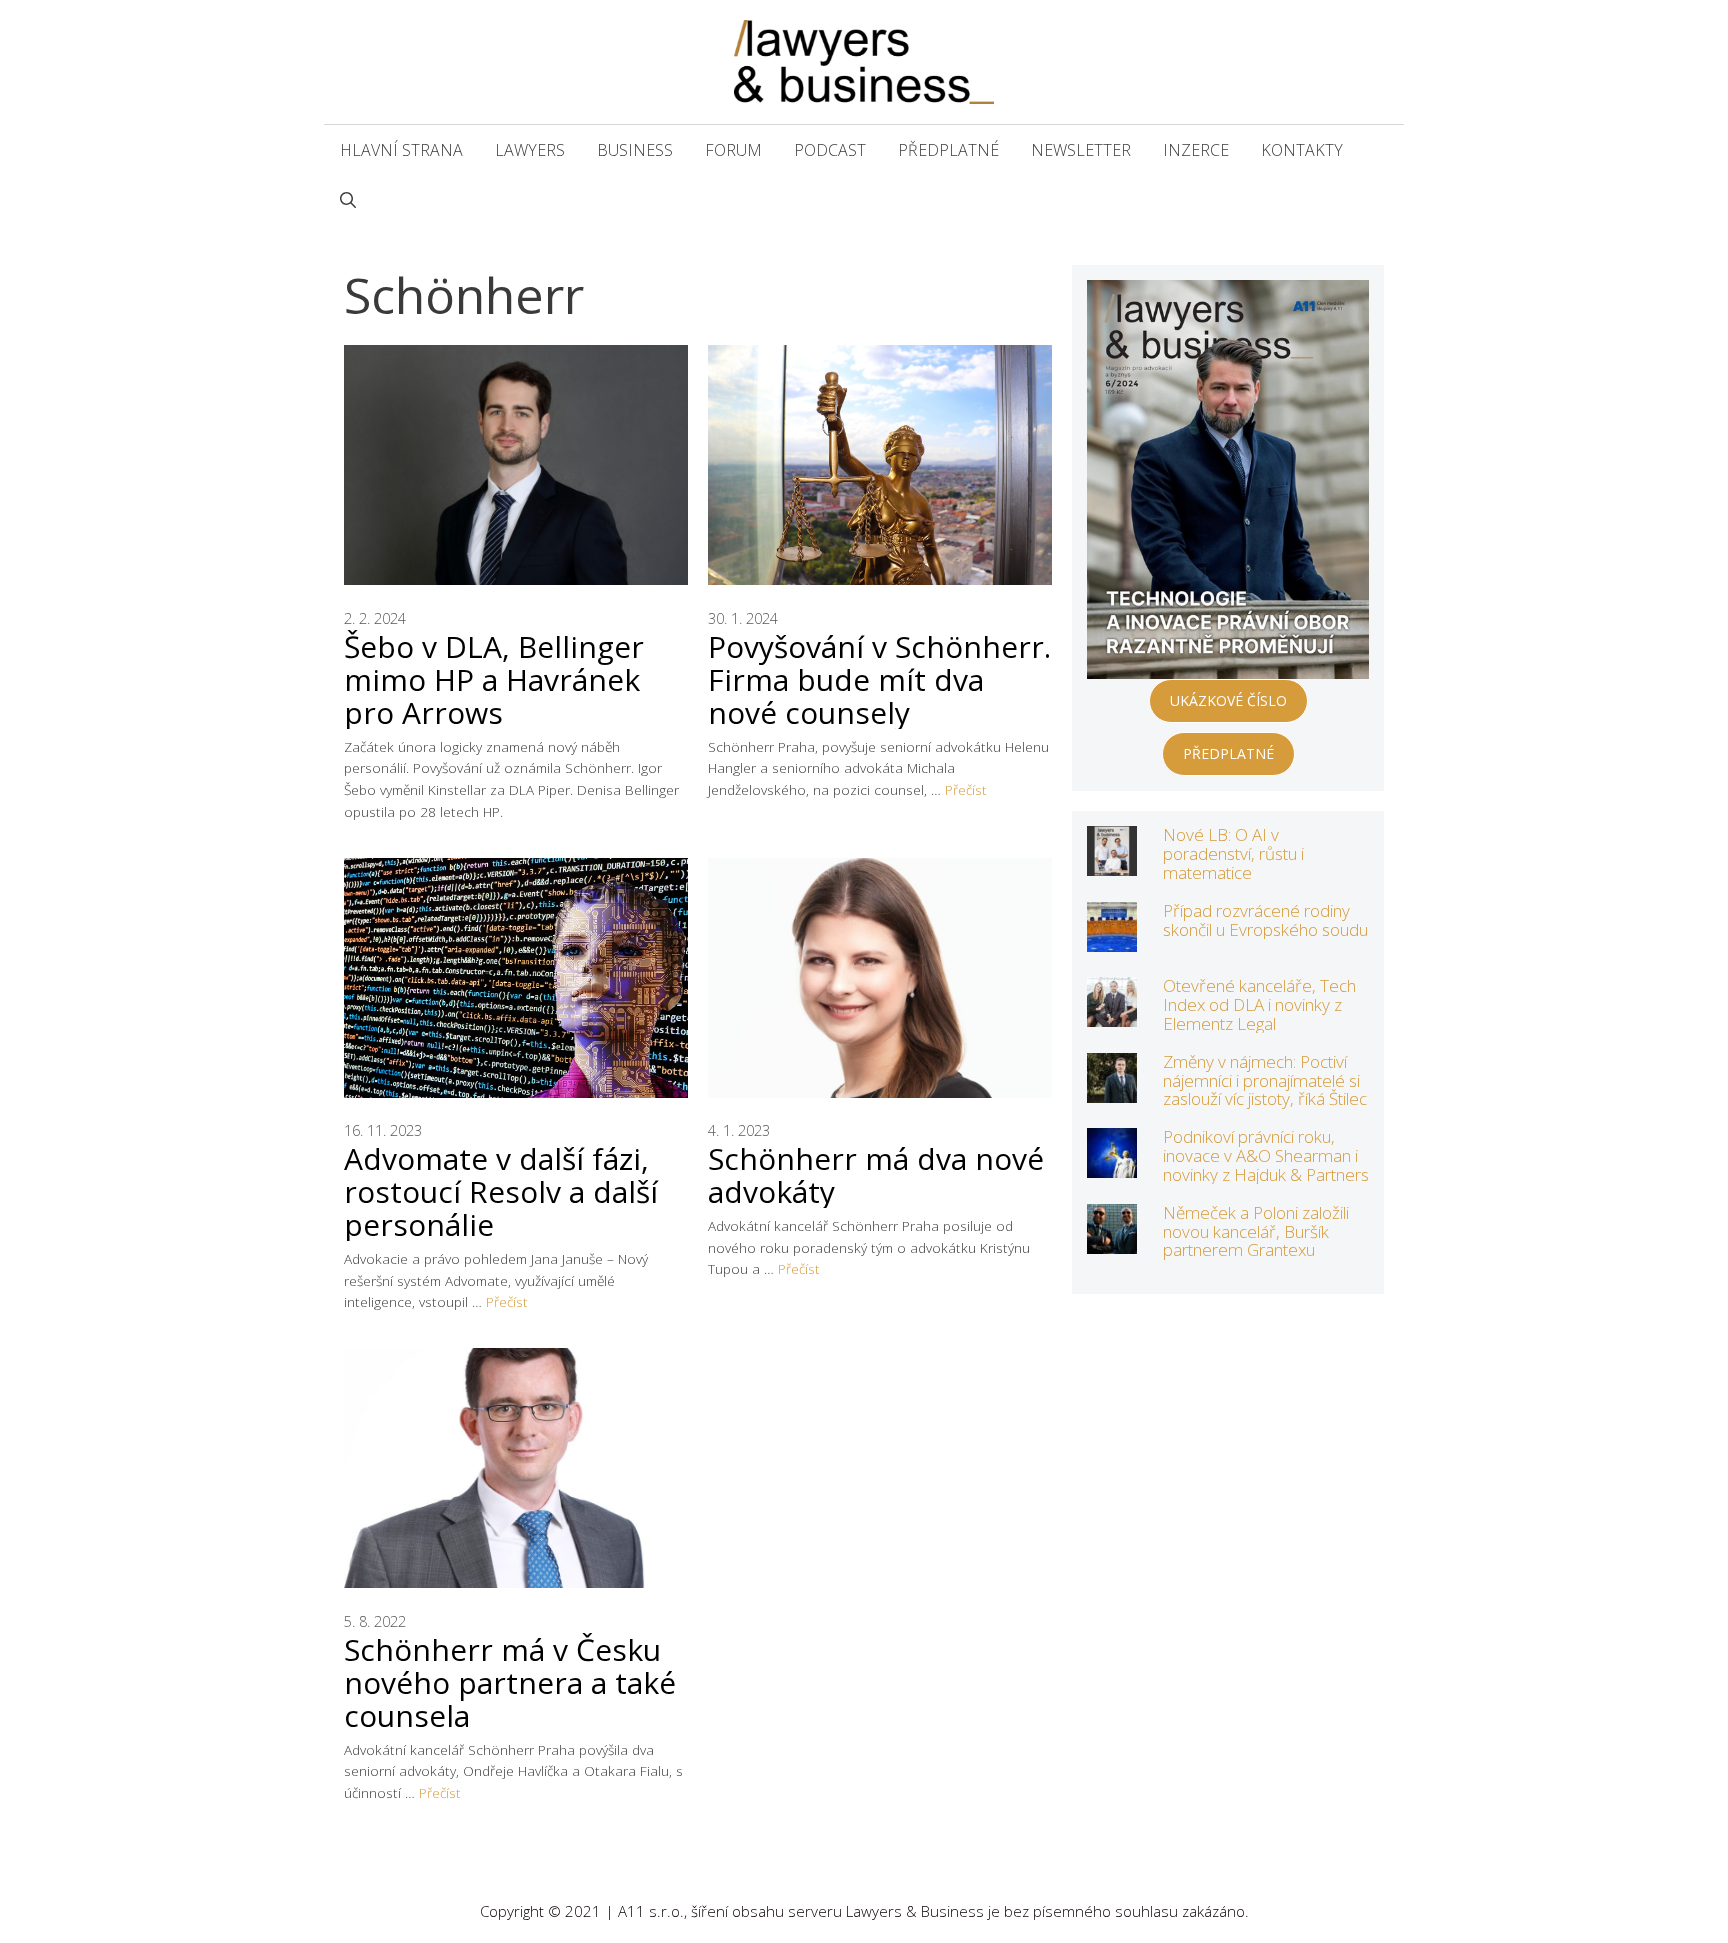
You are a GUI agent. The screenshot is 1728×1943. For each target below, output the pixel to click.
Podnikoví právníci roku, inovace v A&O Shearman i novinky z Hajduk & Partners (1266, 1155)
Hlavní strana (401, 150)
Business (635, 150)
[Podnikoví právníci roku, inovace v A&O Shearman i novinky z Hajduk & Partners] (1112, 1164)
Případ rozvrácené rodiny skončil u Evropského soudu (1265, 920)
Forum (733, 150)
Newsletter (1081, 150)
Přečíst (966, 789)
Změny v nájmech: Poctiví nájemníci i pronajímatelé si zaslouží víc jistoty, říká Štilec (1265, 1080)
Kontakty (1302, 150)
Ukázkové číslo (1228, 700)
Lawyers (530, 150)
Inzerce (1196, 150)
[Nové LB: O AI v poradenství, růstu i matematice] (1112, 862)
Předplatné (948, 150)
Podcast (830, 150)
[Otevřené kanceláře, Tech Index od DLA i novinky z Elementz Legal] (1112, 1013)
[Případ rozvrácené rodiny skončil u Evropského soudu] (1112, 938)
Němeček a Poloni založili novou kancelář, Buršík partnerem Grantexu (1256, 1231)
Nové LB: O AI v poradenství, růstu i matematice (1233, 853)
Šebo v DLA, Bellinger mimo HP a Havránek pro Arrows (494, 679)
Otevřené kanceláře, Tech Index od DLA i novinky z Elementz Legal (1259, 1004)
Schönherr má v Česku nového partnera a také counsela (510, 1682)
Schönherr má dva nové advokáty (876, 1175)
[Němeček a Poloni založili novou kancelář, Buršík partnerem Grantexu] (1112, 1240)
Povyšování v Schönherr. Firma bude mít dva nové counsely (879, 679)
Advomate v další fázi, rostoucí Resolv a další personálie (501, 1191)
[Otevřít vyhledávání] (348, 200)
